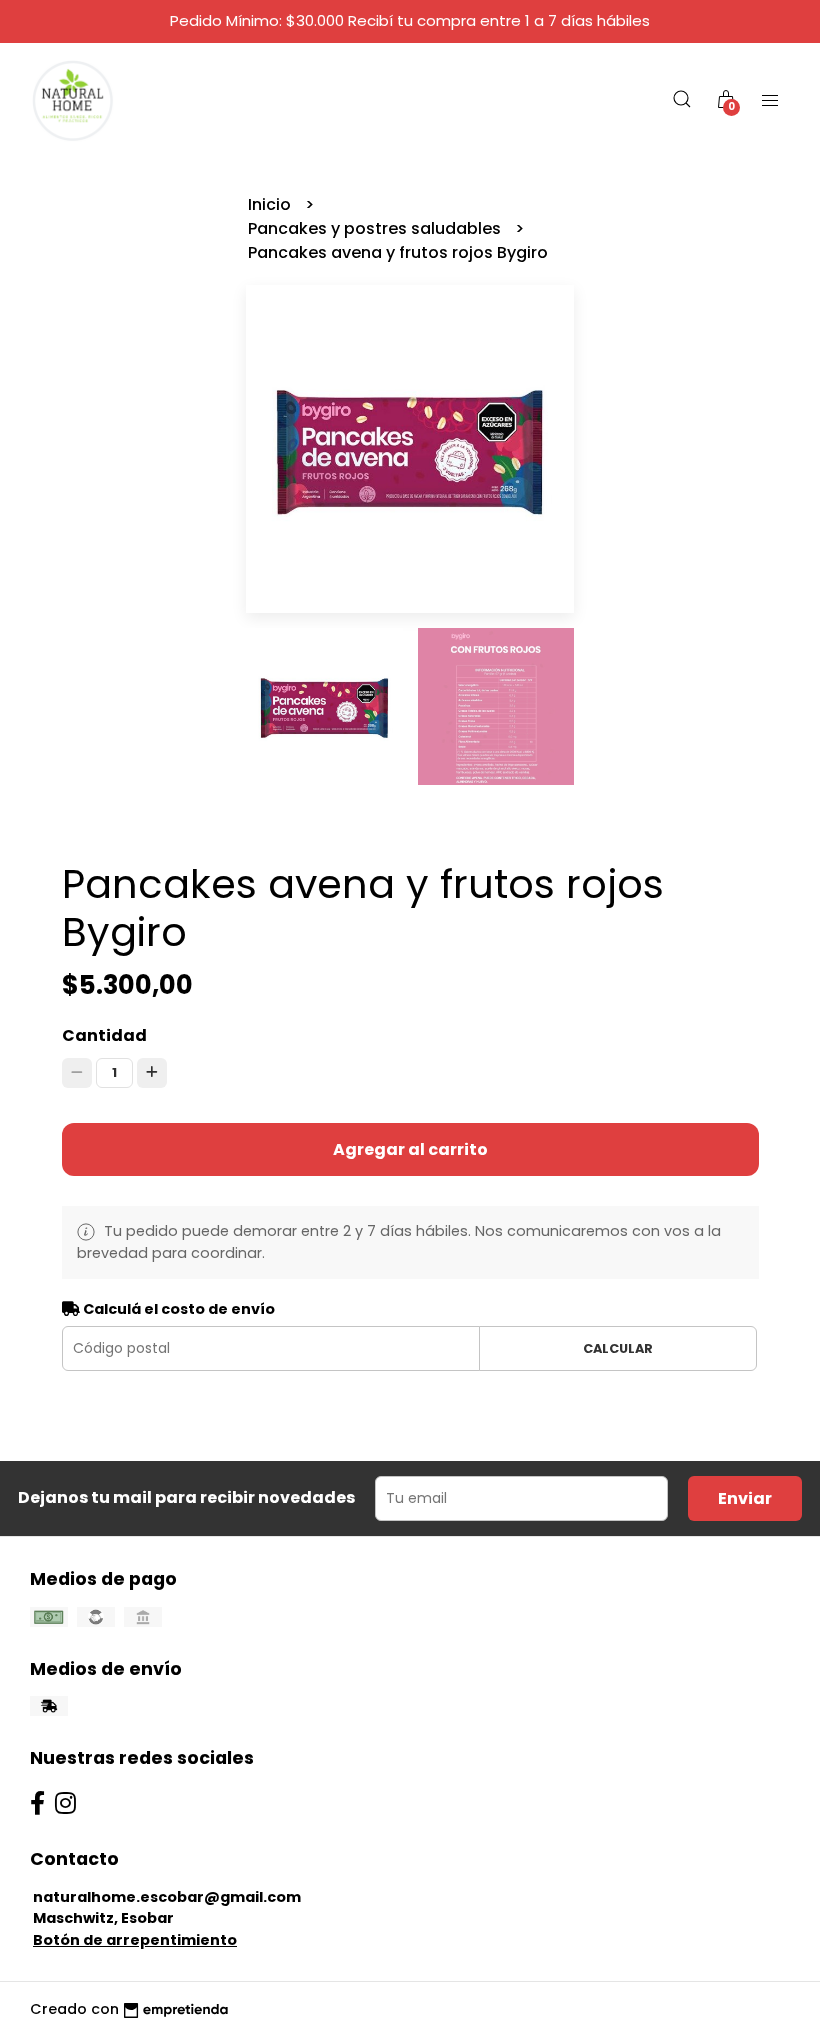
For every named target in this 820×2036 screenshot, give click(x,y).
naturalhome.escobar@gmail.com (167, 1897)
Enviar (745, 1498)
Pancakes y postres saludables (376, 228)
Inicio (271, 204)
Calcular (618, 1348)
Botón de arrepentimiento (135, 1940)
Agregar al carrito (410, 1149)
